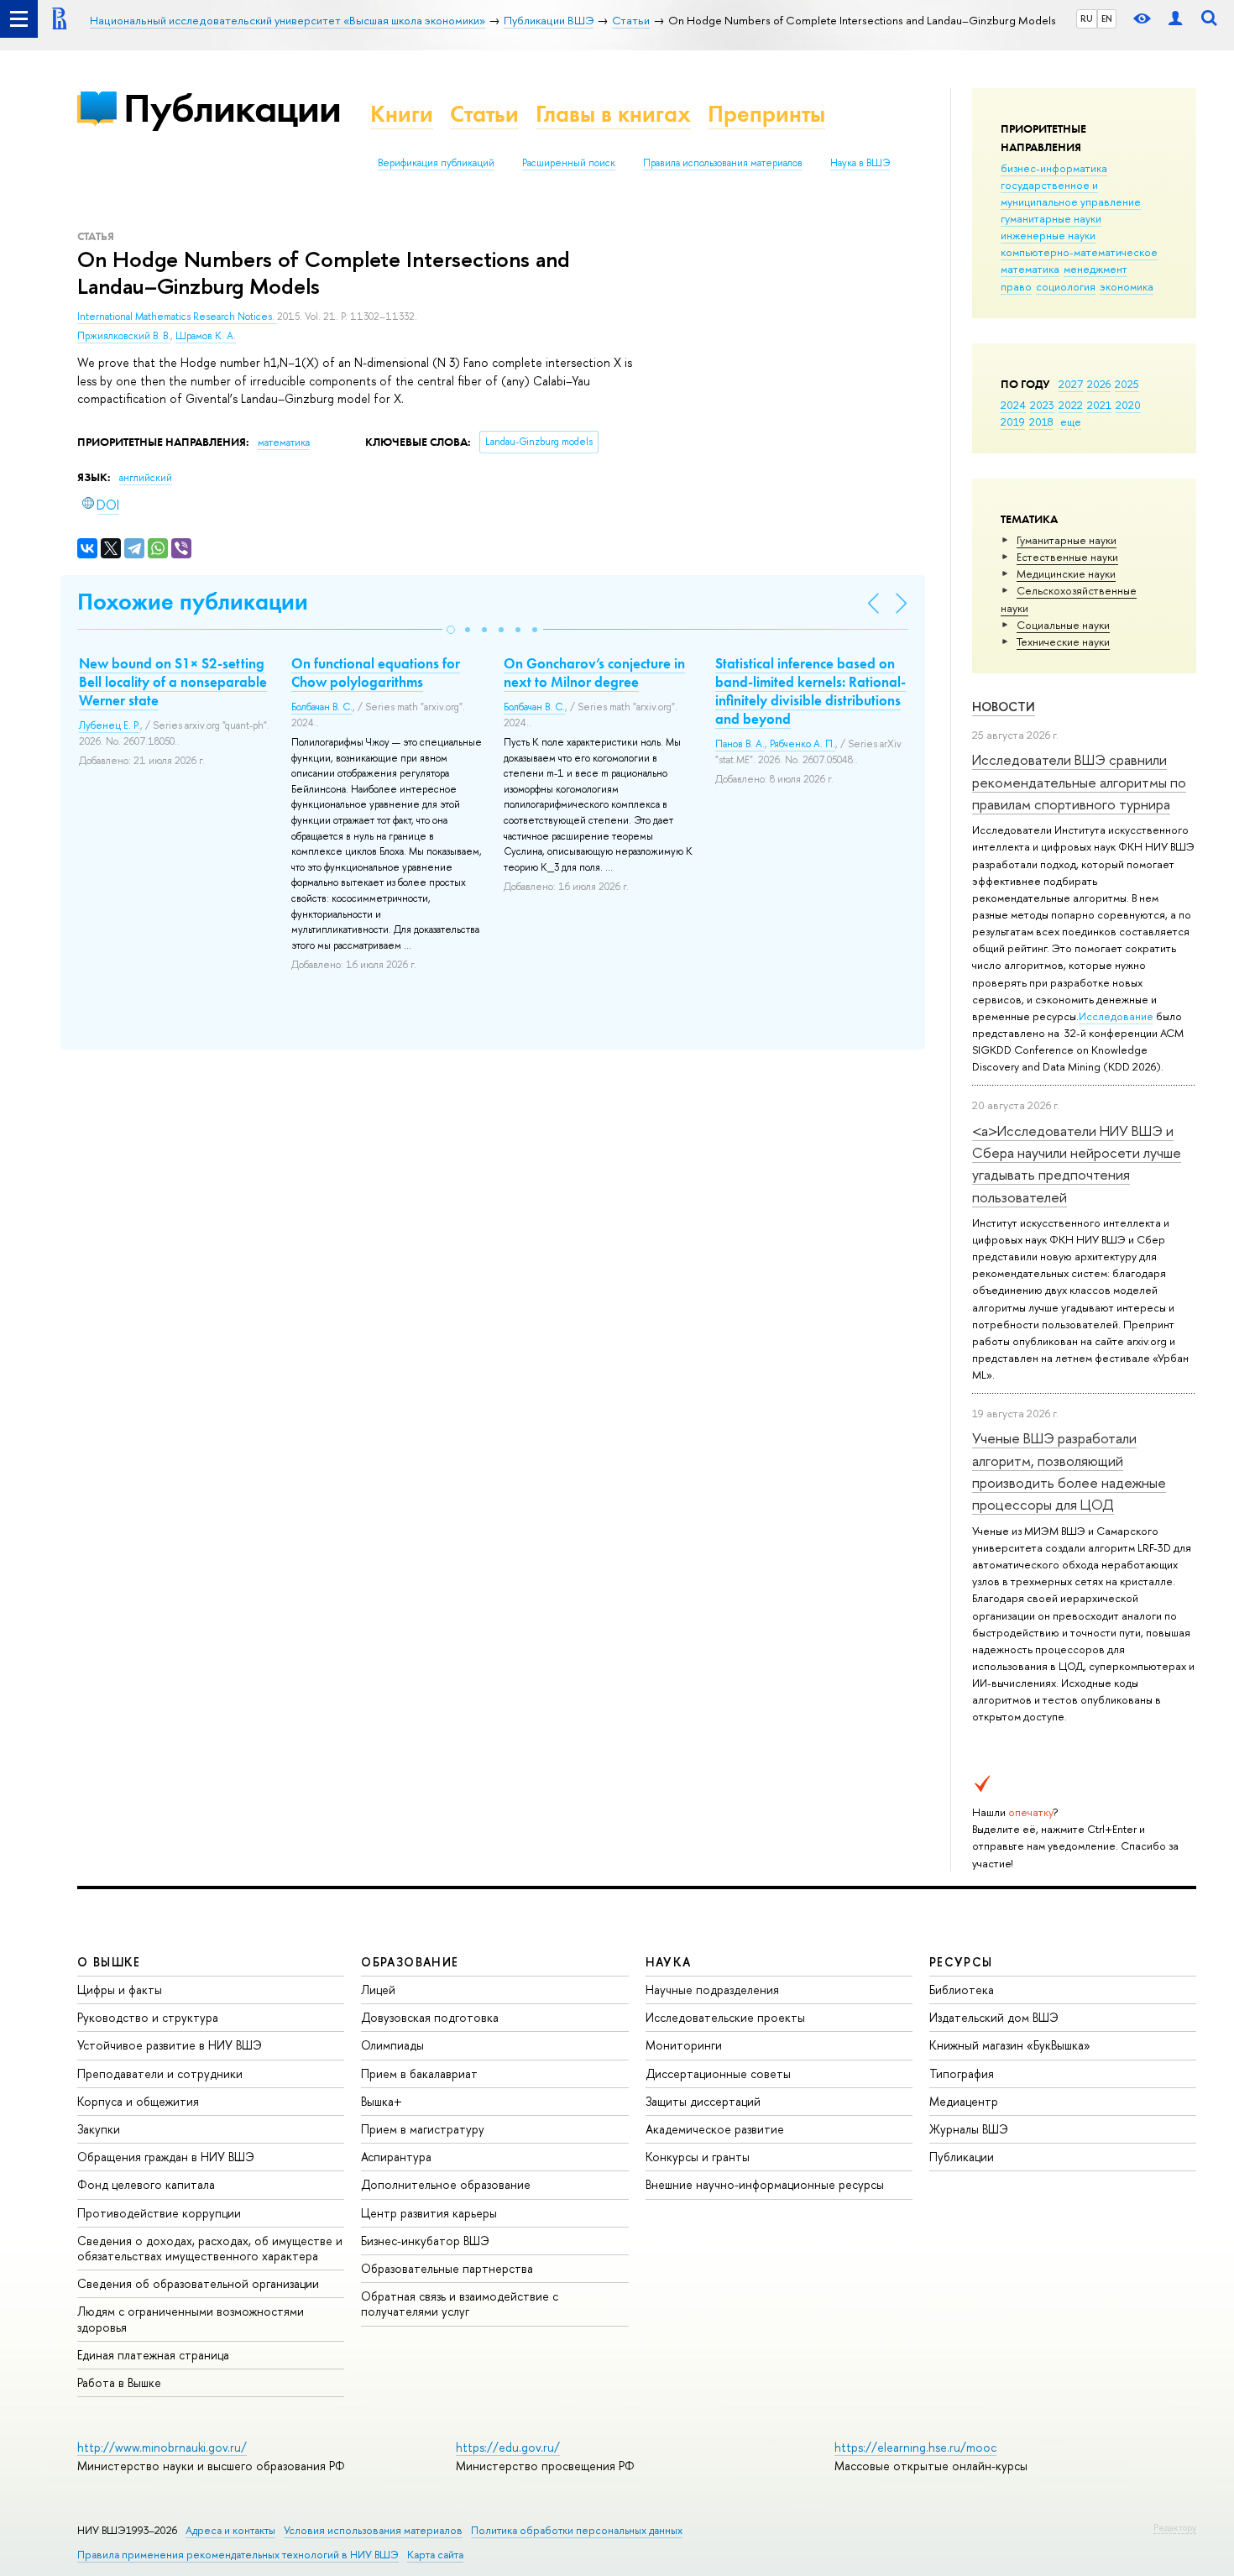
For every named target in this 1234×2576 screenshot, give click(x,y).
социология (1066, 286)
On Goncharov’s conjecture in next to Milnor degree (594, 673)
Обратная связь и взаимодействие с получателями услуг (460, 2304)
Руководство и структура (148, 2017)
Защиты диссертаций (703, 2101)
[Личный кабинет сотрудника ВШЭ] (1175, 19)
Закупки (99, 2129)
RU (1087, 18)
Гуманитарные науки (1067, 540)
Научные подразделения (712, 1990)
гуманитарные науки (1051, 218)
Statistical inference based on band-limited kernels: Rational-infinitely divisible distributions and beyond (810, 691)
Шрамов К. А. (206, 336)
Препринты (766, 114)
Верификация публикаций (436, 163)
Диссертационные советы (718, 2073)
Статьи (484, 114)
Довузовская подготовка (430, 2017)
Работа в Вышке (119, 2382)
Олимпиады (392, 2045)
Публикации (232, 108)
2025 (1127, 384)
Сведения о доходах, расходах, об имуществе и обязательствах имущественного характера (210, 2248)
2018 (1041, 421)
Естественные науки (1067, 557)
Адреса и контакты (230, 2530)
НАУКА (669, 1962)
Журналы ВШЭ (969, 2129)
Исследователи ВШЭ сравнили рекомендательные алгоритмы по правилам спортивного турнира (1079, 782)
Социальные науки (1063, 625)
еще (1071, 421)
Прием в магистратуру (423, 2129)
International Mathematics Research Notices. (177, 317)
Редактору (1175, 2527)
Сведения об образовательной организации (198, 2283)
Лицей (378, 1990)
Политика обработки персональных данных (577, 2530)
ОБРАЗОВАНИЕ (410, 1962)
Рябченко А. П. (803, 744)
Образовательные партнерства (447, 2268)
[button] (451, 630)
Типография (962, 2073)
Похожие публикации (193, 602)
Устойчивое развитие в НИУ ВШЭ (170, 2045)
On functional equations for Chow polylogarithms (376, 673)
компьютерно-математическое (1079, 252)
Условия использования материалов (373, 2530)
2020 (1128, 405)
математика (1030, 269)
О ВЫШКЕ (109, 1962)
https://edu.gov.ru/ (508, 2447)
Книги (402, 114)
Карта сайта (435, 2555)
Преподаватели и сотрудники (160, 2073)
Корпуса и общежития (138, 2101)
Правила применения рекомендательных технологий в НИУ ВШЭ (238, 2555)
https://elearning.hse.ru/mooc (915, 2447)
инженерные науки (1048, 235)
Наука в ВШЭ (860, 163)
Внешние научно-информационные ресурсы (765, 2184)
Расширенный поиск (569, 163)
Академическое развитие (715, 2129)
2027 (1071, 384)
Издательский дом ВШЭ (994, 2017)
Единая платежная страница (153, 2355)
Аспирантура (396, 2157)
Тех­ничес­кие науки (1063, 641)
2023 (1042, 405)
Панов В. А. (740, 744)
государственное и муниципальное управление (1071, 193)
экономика (1127, 286)
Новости (1004, 707)
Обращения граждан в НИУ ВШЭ (166, 2157)
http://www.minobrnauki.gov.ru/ (162, 2447)
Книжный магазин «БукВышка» (1010, 2045)
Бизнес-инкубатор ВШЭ (425, 2241)
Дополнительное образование (446, 2184)
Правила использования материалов (723, 163)
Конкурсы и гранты (698, 2157)
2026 (1099, 384)
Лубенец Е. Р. (110, 725)
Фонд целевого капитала (146, 2184)
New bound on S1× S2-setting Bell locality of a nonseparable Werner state (173, 682)
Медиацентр (964, 2101)
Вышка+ (382, 2101)
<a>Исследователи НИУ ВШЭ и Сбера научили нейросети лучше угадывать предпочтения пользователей (1077, 1164)
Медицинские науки (1066, 573)
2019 (1013, 421)
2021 (1099, 405)
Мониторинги (684, 2045)
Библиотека (962, 1990)
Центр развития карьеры (429, 2213)
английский (146, 478)
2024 (1013, 405)
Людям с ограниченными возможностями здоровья (191, 2319)
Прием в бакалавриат (419, 2073)
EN (1107, 18)
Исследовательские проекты (725, 2017)
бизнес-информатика (1054, 168)
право (1016, 286)
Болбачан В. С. (322, 707)
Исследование (1116, 1016)
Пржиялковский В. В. (124, 336)
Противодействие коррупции (159, 2213)
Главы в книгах (613, 114)
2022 (1071, 405)
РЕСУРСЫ (961, 1962)
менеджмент (1095, 269)
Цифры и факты (120, 1990)
